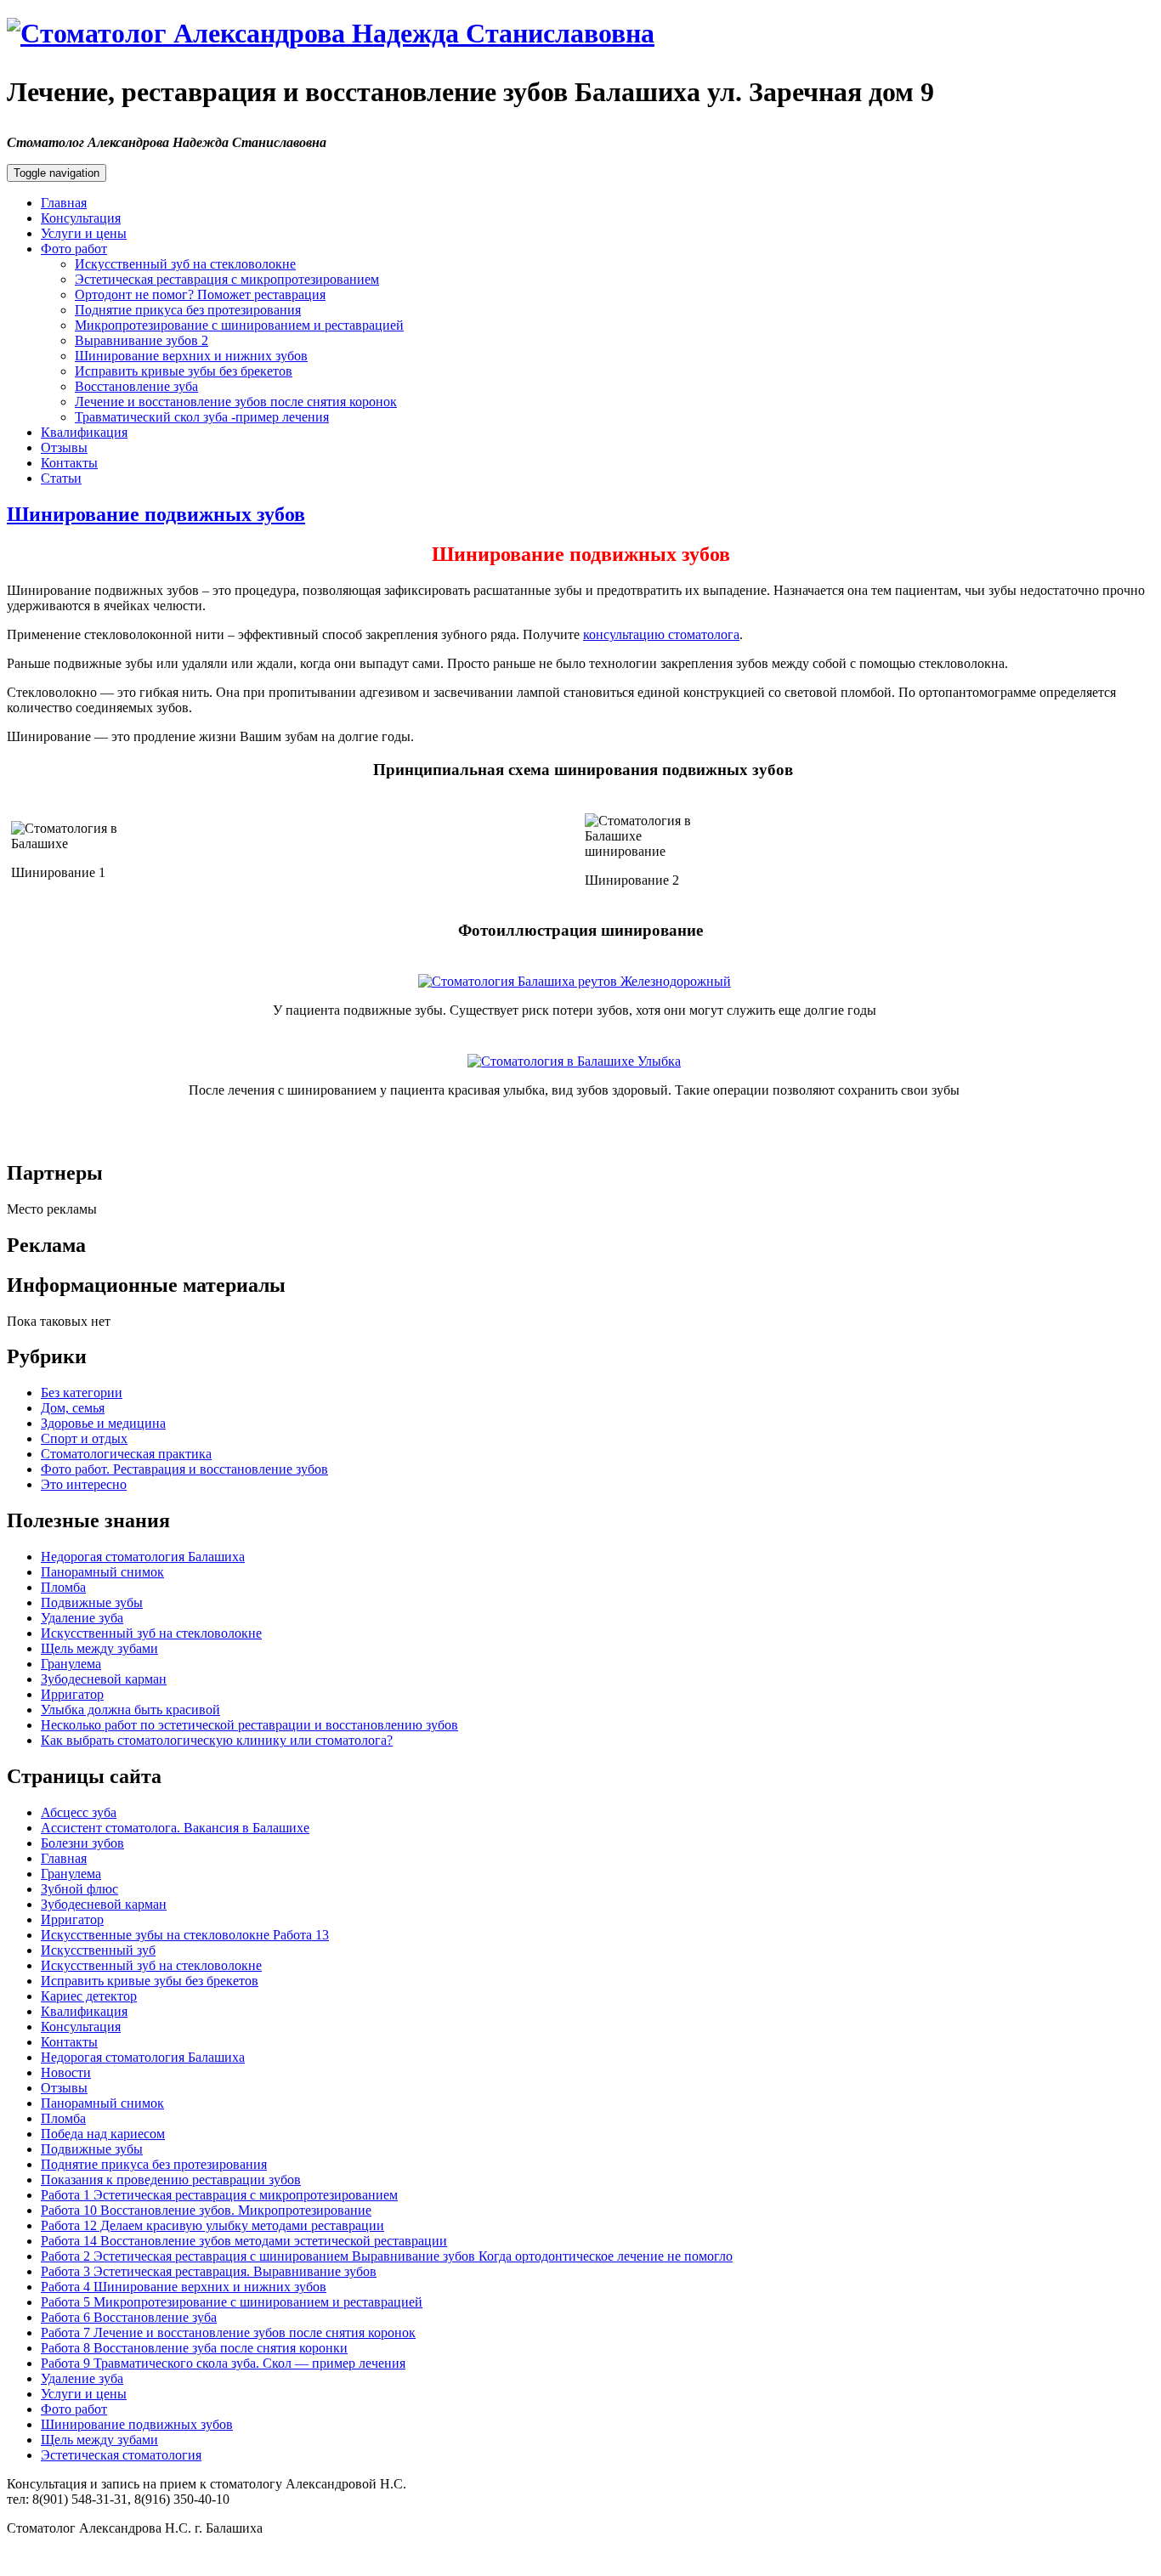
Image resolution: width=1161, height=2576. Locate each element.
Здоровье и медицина (103, 1423)
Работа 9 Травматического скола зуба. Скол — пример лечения (223, 2363)
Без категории (82, 1393)
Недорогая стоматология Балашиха (143, 1557)
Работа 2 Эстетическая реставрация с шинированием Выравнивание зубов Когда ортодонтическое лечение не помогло (387, 2256)
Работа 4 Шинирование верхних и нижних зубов (184, 2287)
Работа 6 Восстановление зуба (129, 2317)
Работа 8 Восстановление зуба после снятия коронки (194, 2348)
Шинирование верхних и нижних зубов (191, 356)
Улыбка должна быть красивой (130, 1710)
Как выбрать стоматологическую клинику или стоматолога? (217, 1740)
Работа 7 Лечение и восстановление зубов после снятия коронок (228, 2333)
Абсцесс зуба (79, 1812)
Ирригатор (72, 1694)
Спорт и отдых (84, 1438)
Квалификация (84, 432)
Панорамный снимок (102, 1572)
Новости (66, 2072)
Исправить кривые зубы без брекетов (184, 371)
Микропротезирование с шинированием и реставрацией (239, 325)
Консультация (81, 218)
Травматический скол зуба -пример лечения (202, 417)
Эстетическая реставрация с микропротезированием (227, 279)
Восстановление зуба (136, 386)
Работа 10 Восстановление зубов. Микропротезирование (206, 2210)
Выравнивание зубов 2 (142, 340)
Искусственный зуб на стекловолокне (185, 264)
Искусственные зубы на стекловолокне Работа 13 (185, 1935)
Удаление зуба (82, 1618)
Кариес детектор (89, 1996)
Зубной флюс (79, 1889)
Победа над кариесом (103, 2134)
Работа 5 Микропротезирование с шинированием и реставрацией (232, 2302)
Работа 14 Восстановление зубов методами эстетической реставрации (244, 2241)
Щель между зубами (99, 1648)
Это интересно (84, 1484)
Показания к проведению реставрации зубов (171, 2180)
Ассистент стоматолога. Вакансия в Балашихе (175, 1828)
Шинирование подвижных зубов (156, 514)
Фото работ (74, 249)
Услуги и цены (84, 233)
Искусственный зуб (98, 1950)
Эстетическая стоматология (121, 2455)
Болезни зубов (82, 1843)
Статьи (61, 478)
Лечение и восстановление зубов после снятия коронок (236, 402)
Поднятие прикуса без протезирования (188, 310)
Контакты (69, 463)
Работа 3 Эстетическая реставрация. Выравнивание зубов (209, 2271)
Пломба (63, 1587)
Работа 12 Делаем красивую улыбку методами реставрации (212, 2225)
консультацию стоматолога (661, 634)
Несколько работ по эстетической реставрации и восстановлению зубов (249, 1725)
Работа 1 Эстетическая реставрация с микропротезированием (219, 2195)
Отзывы (64, 447)
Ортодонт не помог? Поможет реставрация (200, 294)
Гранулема (71, 1664)
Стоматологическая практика (126, 1454)
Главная (64, 203)
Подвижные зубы (92, 1602)
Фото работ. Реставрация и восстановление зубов (184, 1469)
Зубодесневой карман (104, 1679)
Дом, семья (73, 1408)
